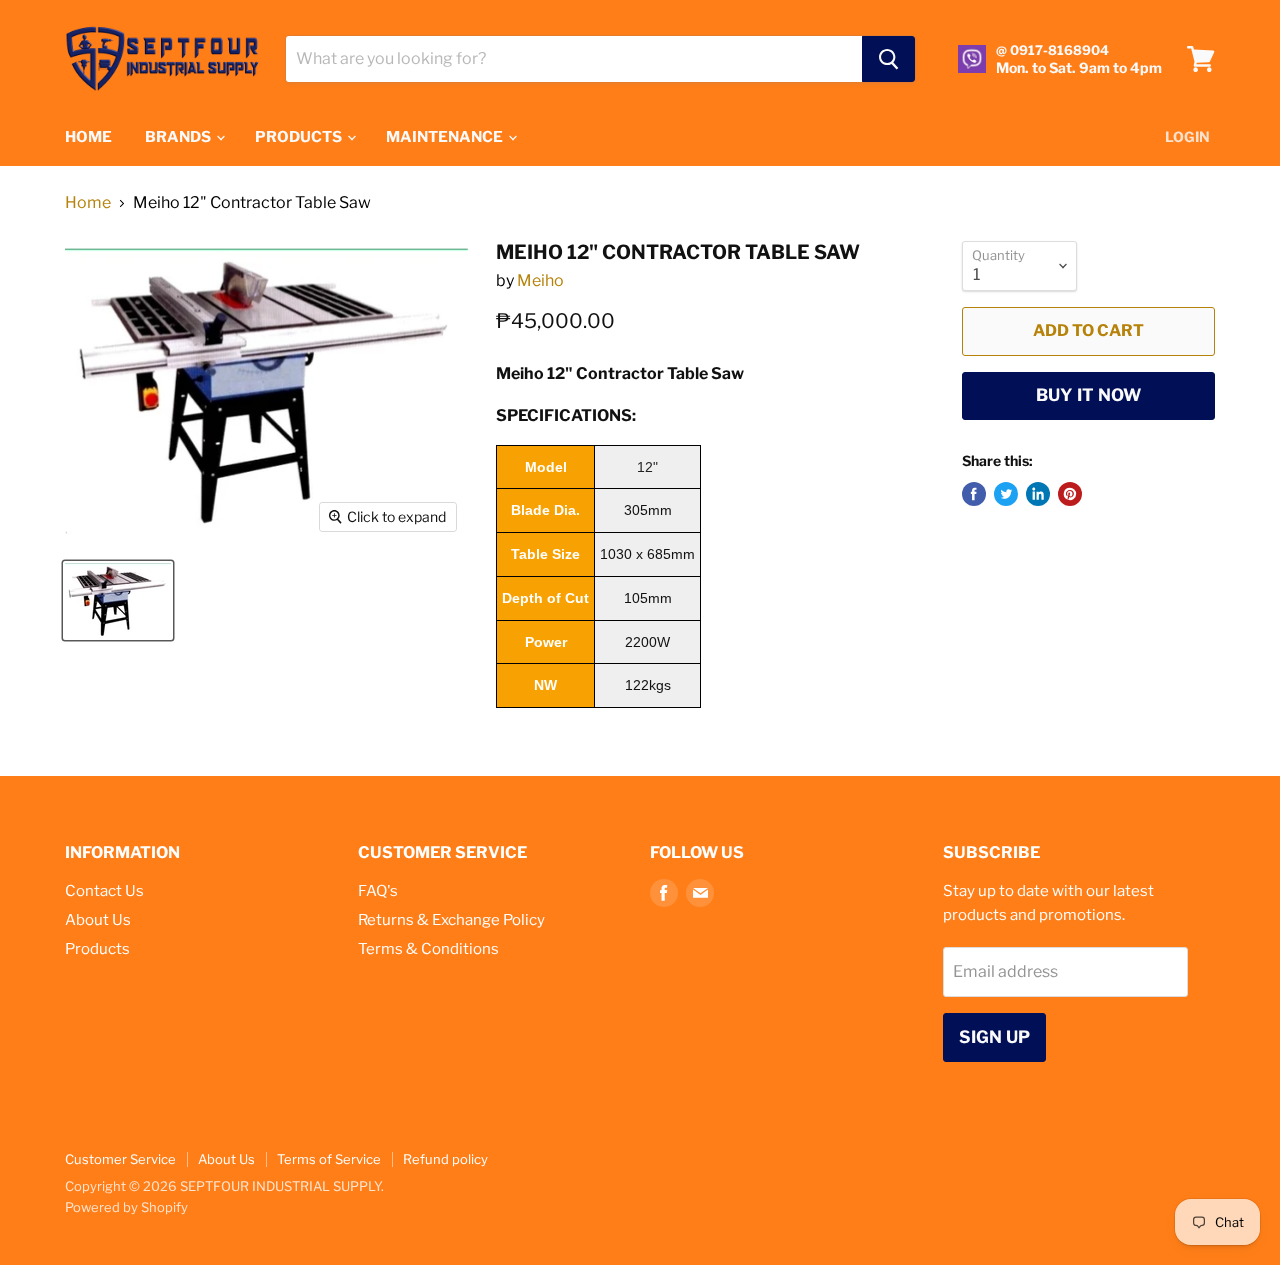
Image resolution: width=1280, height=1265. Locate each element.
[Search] (888, 59)
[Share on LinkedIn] (1038, 494)
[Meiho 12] (118, 600)
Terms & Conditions (428, 949)
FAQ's (378, 891)
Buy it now (1088, 395)
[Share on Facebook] (974, 494)
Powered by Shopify (126, 1207)
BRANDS (179, 137)
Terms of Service (329, 1159)
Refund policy (445, 1159)
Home (88, 203)
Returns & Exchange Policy (451, 920)
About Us (98, 920)
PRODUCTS (300, 137)
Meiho (540, 280)
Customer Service (120, 1159)
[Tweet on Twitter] (1006, 494)
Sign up (994, 1037)
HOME (88, 137)
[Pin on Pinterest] (1070, 494)
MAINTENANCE (446, 137)
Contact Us (104, 891)
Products (97, 949)
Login (1187, 136)
